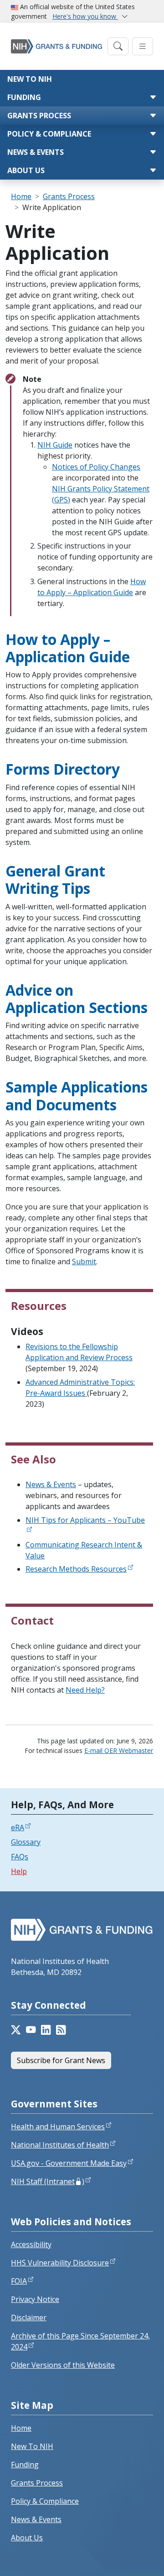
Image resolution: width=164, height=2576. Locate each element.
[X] (16, 2030)
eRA (18, 1827)
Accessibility (31, 2244)
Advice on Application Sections (77, 999)
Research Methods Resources (76, 1569)
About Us (26, 170)
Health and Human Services (58, 2127)
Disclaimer (29, 2317)
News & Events (36, 152)
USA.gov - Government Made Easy (69, 2163)
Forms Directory (63, 769)
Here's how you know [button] (85, 16)
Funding (24, 97)
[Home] (56, 46)
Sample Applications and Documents (77, 1095)
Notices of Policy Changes (96, 467)
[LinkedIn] (46, 2030)
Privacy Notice (35, 2299)
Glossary (26, 1842)
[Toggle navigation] (118, 46)
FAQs (20, 1857)
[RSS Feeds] (61, 2030)
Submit (84, 1262)
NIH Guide (55, 445)
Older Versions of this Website (63, 2365)
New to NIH (30, 79)
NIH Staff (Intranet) (48, 2181)
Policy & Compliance (49, 134)
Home (21, 196)
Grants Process (39, 116)
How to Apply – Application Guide (68, 648)
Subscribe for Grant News (61, 2060)
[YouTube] (31, 2030)
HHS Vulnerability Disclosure (60, 2263)
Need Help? (85, 1690)
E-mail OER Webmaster (119, 1750)
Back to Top (124, 2558)
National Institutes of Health (60, 2145)
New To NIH (32, 2446)
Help (19, 1871)
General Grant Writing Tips (55, 879)
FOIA (19, 2281)
